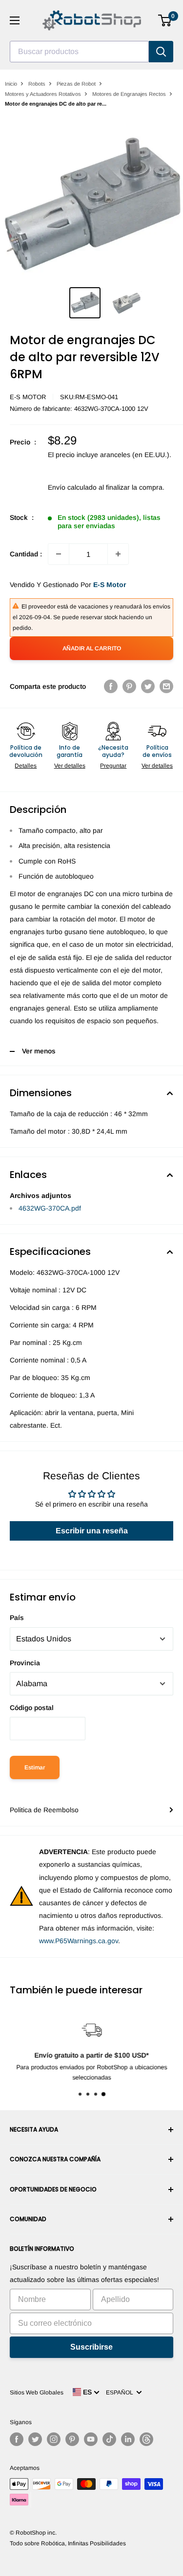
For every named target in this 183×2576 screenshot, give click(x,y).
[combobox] (79, 52)
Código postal (32, 1708)
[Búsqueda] (161, 52)
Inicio (11, 84)
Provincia (25, 1663)
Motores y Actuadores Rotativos (43, 94)
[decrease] (59, 554)
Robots (37, 84)
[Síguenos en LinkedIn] (128, 2439)
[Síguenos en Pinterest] (72, 2439)
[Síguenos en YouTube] (91, 2439)
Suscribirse (91, 2347)
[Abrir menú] (15, 20)
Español (121, 2392)
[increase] (118, 554)
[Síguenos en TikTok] (109, 2439)
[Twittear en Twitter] (148, 686)
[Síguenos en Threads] (146, 2439)
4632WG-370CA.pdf (50, 1208)
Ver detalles (70, 766)
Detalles (26, 766)
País (17, 1618)
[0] (165, 20)
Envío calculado (72, 487)
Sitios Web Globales (37, 2392)
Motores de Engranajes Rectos (129, 94)
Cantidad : (26, 554)
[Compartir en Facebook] (111, 686)
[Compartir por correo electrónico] (166, 686)
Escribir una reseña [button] (92, 1531)
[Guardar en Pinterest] (129, 686)
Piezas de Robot (76, 84)
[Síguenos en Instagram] (54, 2439)
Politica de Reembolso (44, 1810)
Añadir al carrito (92, 648)
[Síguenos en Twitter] (35, 2439)
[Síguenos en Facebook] (17, 2439)
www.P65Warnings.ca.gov (79, 1941)
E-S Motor (28, 397)
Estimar (35, 1767)
